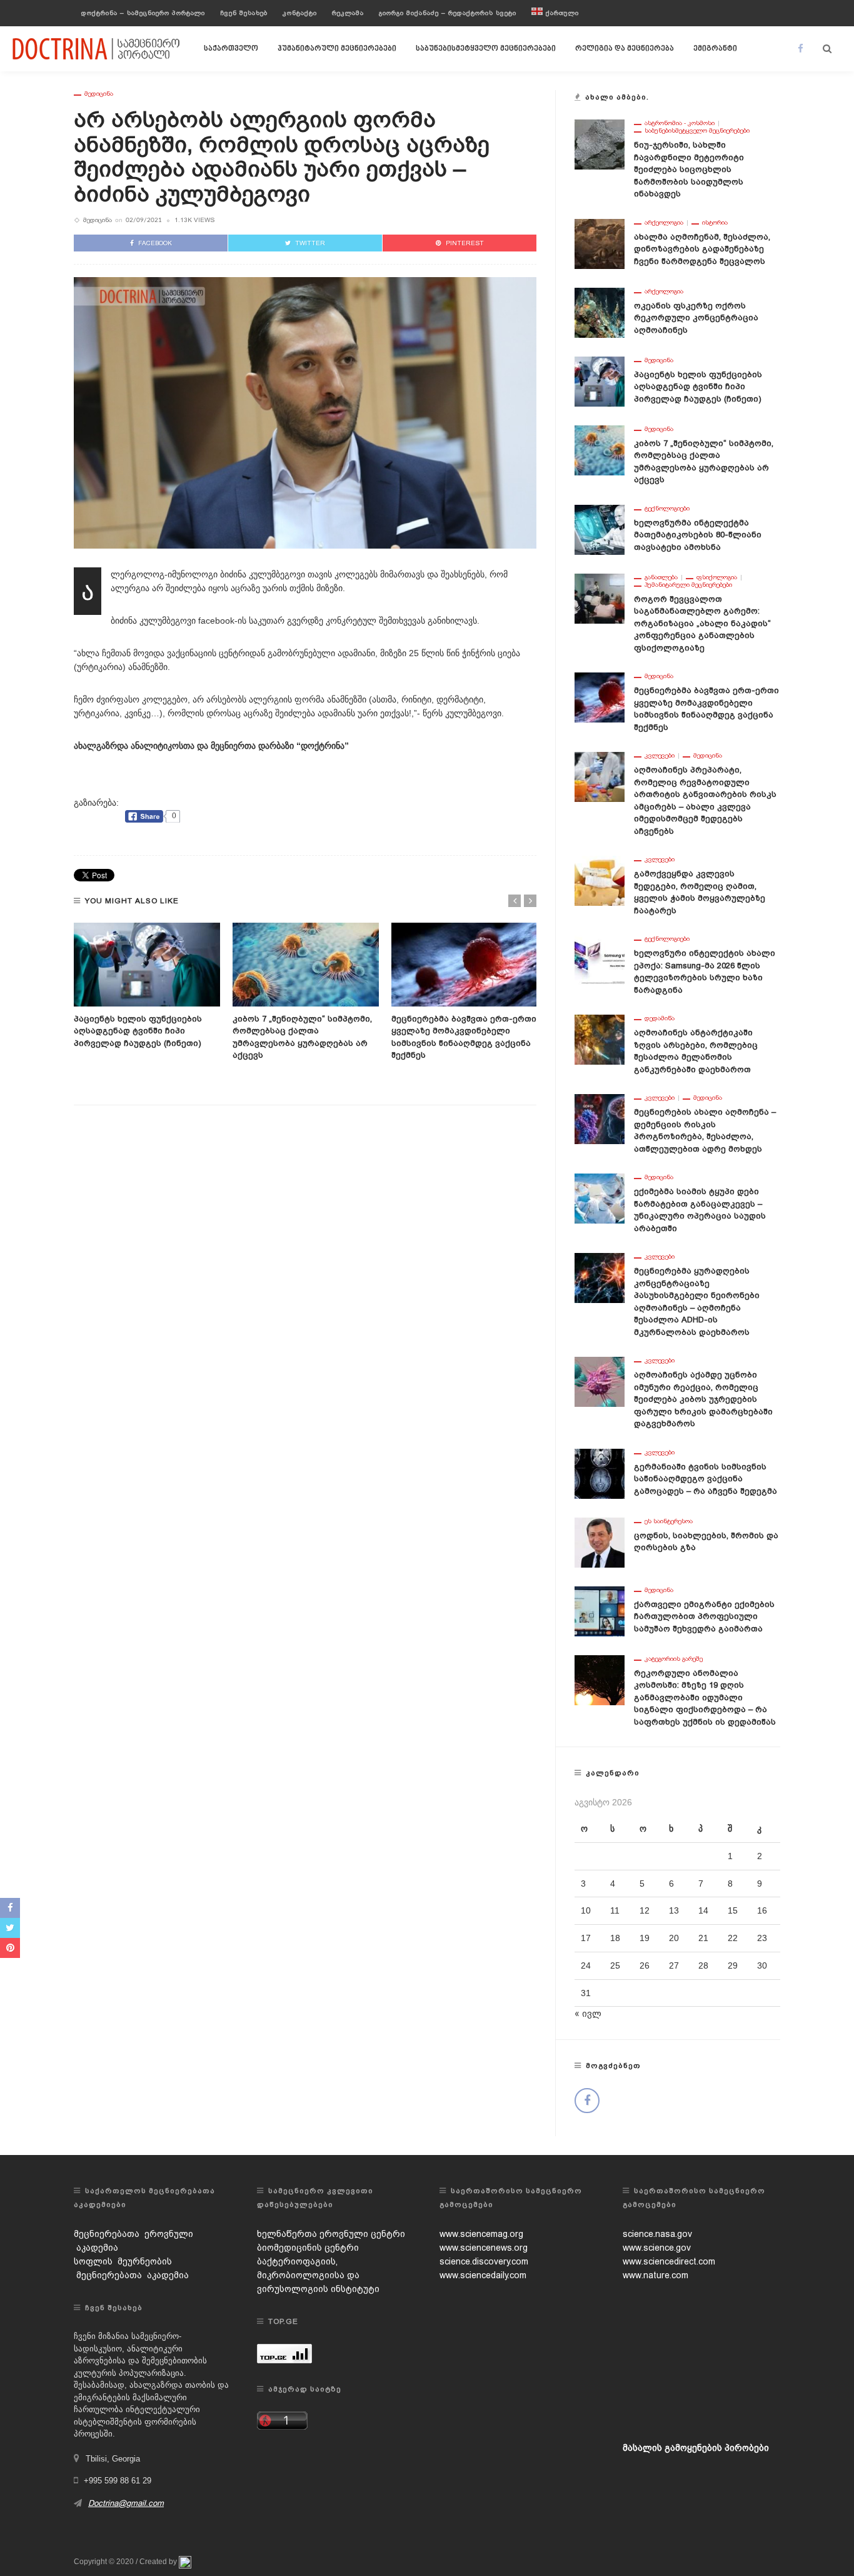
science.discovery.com (484, 2261)
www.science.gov (657, 2248)
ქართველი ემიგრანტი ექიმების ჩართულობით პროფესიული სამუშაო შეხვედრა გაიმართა (704, 1616)
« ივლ (588, 2014)
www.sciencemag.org (481, 2234)
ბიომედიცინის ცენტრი (308, 2248)
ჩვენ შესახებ (244, 13)
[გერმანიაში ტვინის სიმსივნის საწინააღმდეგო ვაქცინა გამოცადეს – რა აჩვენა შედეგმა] (600, 1473)
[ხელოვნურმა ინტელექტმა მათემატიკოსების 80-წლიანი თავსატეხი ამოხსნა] (600, 529)
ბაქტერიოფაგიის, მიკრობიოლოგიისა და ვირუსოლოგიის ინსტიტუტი (318, 2275)
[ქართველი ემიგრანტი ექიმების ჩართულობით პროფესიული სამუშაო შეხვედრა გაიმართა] (600, 1610)
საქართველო (231, 49)
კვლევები (660, 756)
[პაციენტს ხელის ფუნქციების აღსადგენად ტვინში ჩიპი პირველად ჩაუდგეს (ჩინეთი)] (147, 965)
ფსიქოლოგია (717, 577)
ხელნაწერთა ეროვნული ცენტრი (331, 2234)
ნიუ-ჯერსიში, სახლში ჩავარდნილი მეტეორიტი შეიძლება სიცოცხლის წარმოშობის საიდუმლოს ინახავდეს (689, 169)
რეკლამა (348, 13)
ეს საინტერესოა (669, 1521)
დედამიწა (660, 1018)
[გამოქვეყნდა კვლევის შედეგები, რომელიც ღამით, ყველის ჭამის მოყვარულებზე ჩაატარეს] (600, 880)
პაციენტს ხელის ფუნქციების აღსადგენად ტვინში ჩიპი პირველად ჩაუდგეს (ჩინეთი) (138, 1031)
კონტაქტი (300, 13)
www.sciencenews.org (484, 2248)
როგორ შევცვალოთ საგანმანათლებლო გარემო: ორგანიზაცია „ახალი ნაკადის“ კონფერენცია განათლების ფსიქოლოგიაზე (702, 623)
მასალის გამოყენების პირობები (696, 2448)
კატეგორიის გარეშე (674, 1659)
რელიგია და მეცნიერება (625, 49)
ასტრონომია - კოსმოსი (680, 123)
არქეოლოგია (664, 223)
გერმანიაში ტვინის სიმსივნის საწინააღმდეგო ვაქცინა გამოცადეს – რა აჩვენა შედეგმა (706, 1479)
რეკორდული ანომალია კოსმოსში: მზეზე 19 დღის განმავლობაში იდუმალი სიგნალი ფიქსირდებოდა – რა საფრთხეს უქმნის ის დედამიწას (705, 1697)
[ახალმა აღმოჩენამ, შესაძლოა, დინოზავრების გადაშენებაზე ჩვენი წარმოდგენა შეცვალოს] (600, 243)
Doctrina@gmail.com (126, 2503)
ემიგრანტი (715, 49)
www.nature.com (656, 2275)
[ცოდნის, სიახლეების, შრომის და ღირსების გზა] (600, 1541)
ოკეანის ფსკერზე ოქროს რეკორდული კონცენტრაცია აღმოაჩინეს (696, 318)
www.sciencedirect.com (669, 2261)
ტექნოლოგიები (667, 509)
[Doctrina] (97, 48)
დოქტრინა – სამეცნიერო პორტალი (143, 13)
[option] (147, 986)
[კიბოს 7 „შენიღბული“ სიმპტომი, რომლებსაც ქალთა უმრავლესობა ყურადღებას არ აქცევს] (306, 965)
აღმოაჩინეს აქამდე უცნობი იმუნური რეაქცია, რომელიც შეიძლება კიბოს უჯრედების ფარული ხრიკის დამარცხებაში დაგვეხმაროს (703, 1399)
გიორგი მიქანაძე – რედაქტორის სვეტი (448, 13)
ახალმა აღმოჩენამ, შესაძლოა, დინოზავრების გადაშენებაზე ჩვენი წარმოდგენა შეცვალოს (702, 249)
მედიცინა (99, 94)
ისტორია (715, 223)
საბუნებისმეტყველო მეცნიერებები (486, 49)
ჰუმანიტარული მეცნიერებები (337, 49)
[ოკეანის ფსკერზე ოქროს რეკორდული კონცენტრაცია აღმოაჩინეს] (600, 312)
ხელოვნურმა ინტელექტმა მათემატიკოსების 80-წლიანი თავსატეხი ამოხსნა (698, 535)
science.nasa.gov (657, 2234)
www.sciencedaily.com (483, 2275)
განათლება (661, 577)
